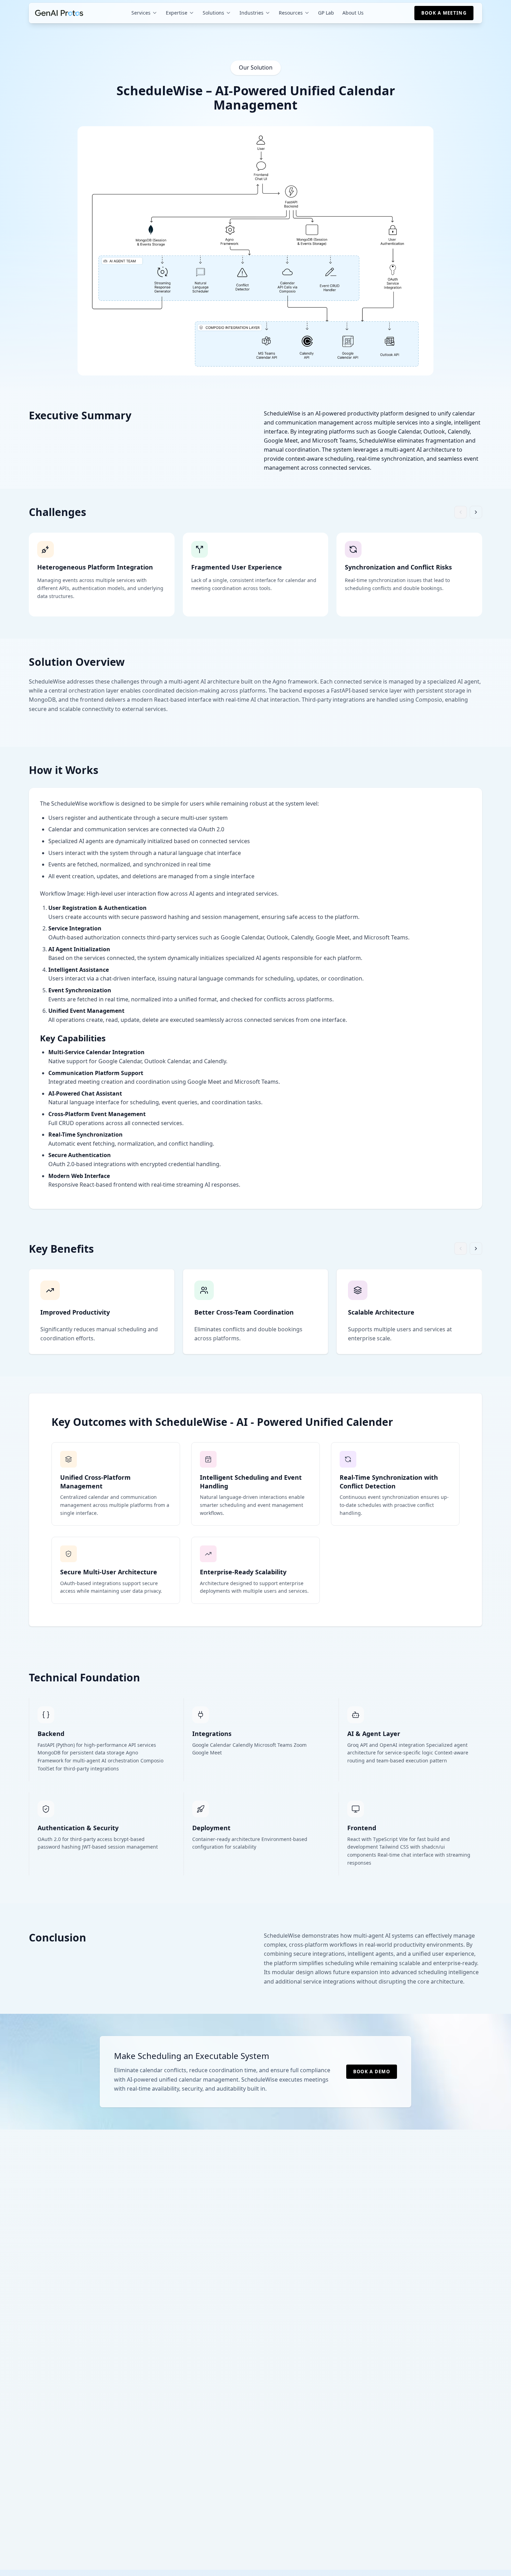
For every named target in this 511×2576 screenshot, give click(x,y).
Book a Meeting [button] (444, 13)
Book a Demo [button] (372, 2072)
